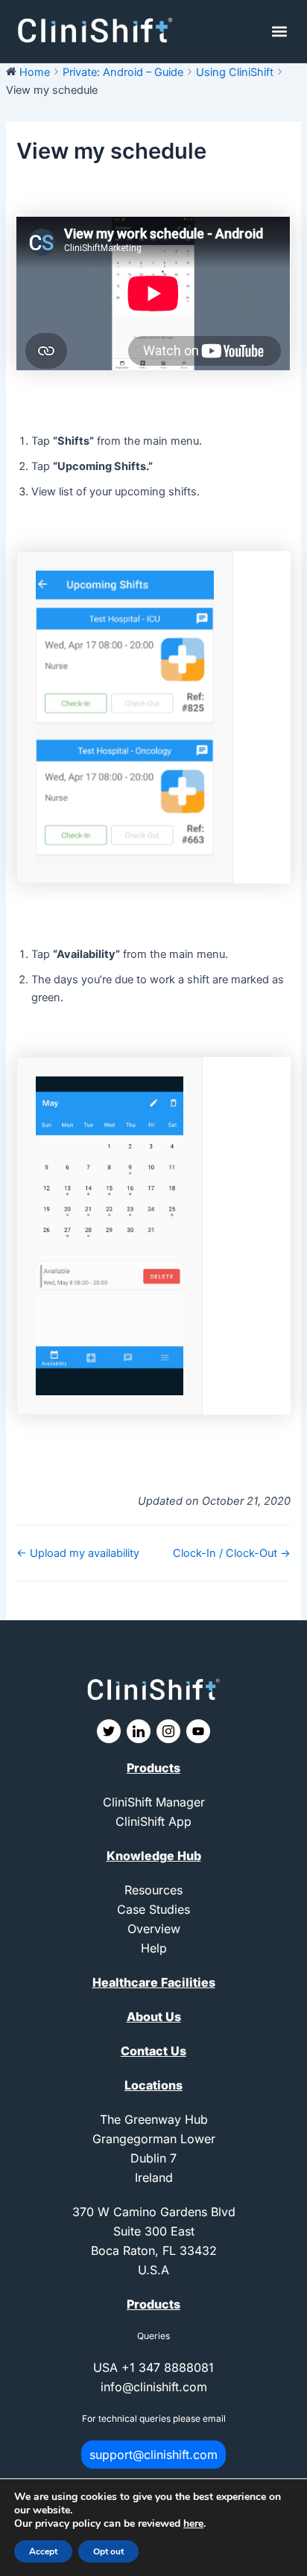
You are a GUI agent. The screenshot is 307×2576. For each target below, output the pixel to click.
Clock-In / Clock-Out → (232, 1553)
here (193, 2523)
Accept (43, 2551)
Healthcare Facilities (154, 1982)
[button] (280, 32)
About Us (154, 2017)
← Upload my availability (78, 1553)
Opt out (108, 2551)
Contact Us (153, 2051)
